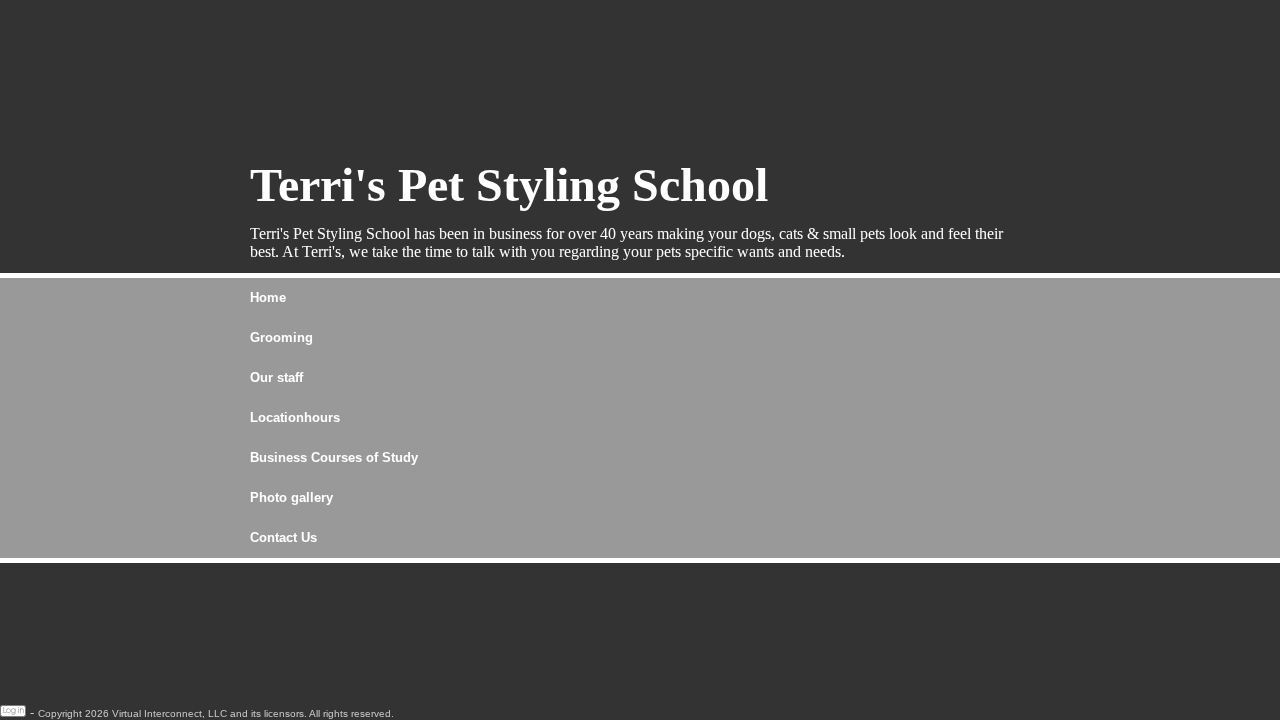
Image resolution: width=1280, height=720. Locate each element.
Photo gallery (291, 497)
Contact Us (283, 537)
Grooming (281, 337)
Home (268, 297)
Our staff (276, 377)
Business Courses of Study (334, 457)
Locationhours (295, 417)
